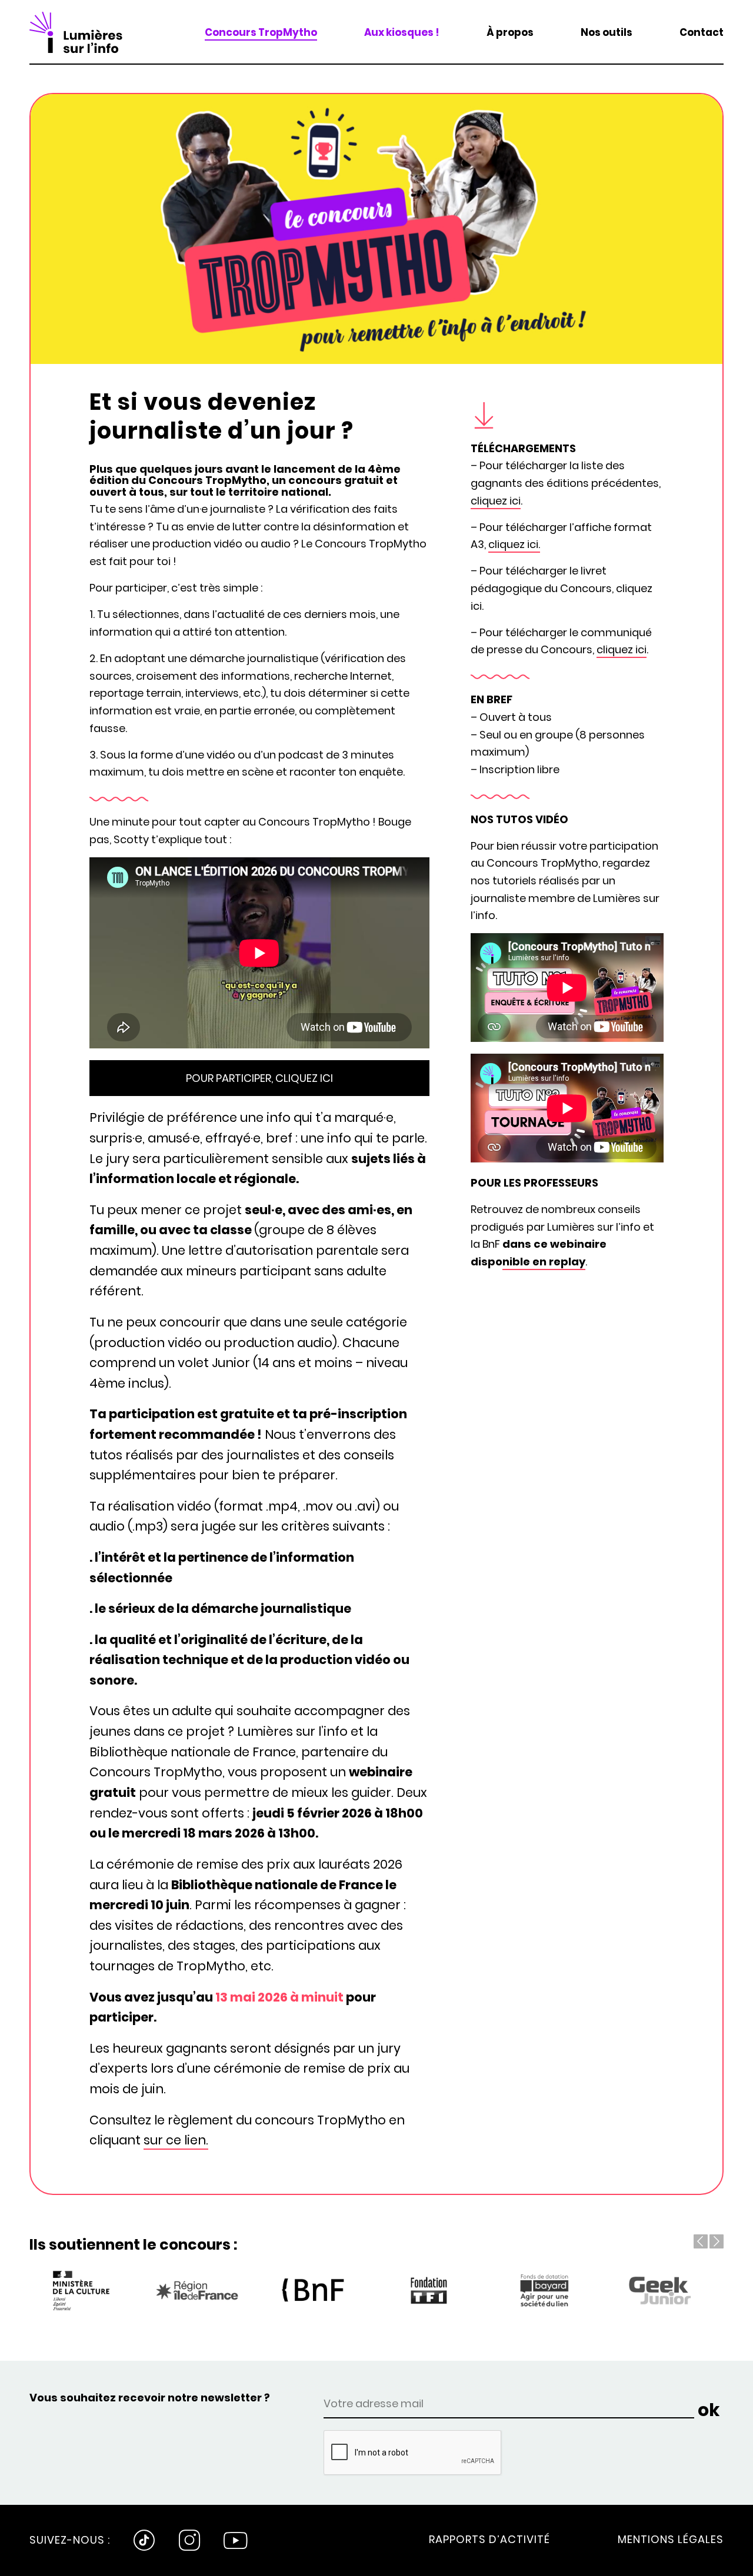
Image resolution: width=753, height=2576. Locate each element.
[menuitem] (261, 32)
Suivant (717, 2241)
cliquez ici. (514, 544)
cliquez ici (496, 501)
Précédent (701, 2241)
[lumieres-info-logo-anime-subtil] (76, 32)
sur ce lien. (176, 2140)
